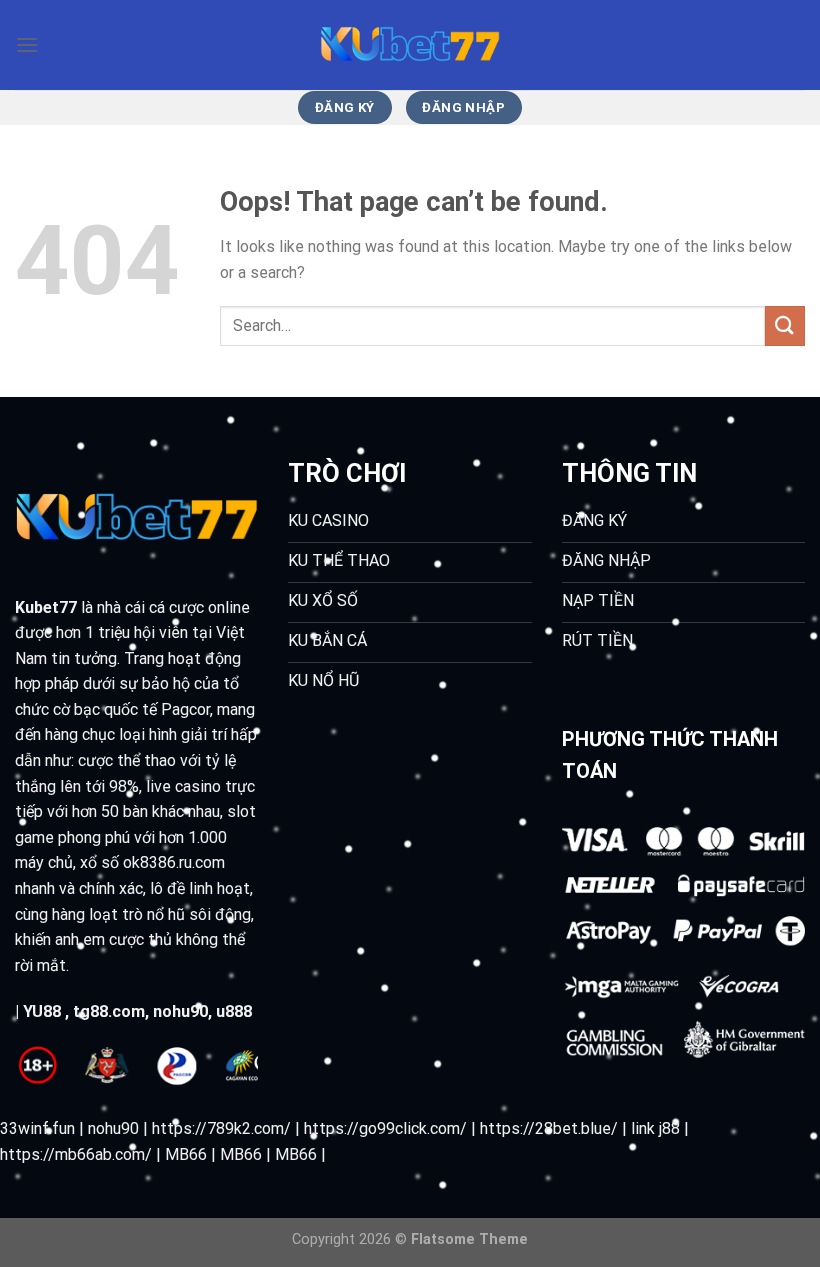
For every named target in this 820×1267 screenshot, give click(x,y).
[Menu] (27, 44)
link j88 (655, 1128)
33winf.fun (37, 1128)
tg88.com (109, 1011)
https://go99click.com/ (385, 1128)
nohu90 (180, 1011)
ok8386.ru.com (174, 862)
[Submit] (785, 325)
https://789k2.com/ (221, 1128)
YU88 (42, 1011)
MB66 (186, 1154)
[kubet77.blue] (410, 45)
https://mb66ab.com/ (76, 1154)
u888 (234, 1011)
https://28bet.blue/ (549, 1128)
